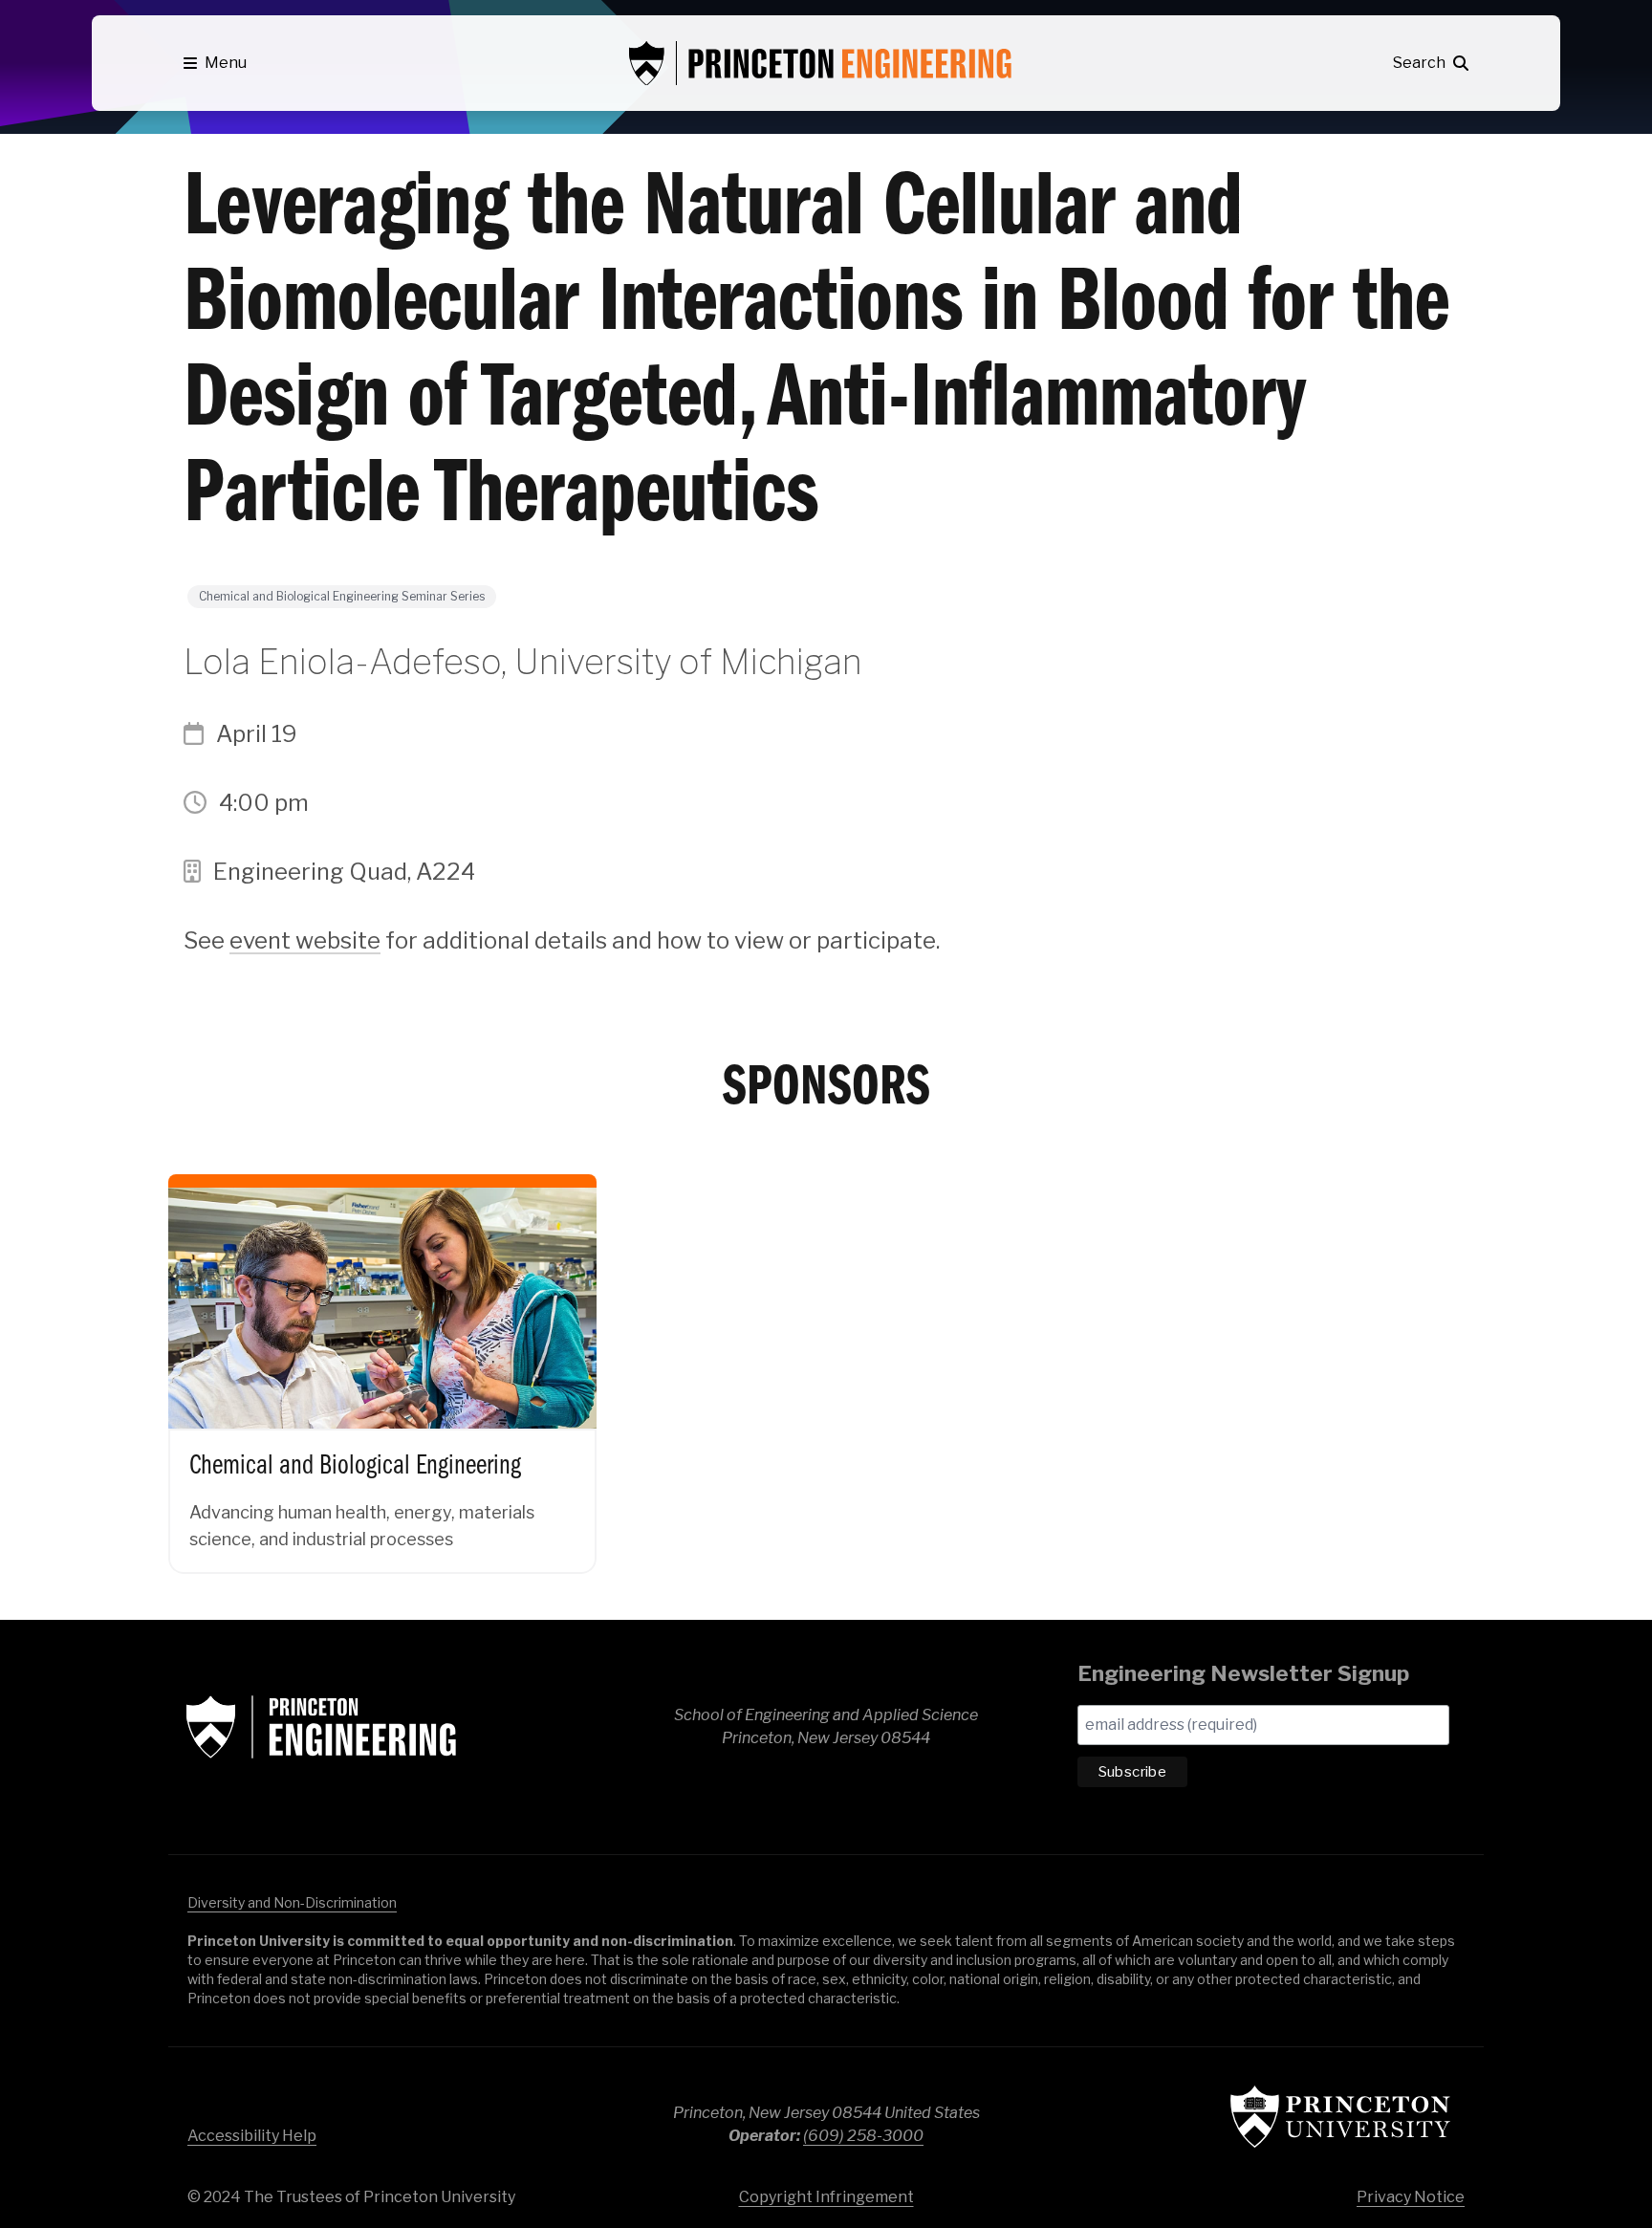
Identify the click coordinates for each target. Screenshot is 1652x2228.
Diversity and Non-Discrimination (292, 1902)
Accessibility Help (252, 2136)
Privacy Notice (1411, 2197)
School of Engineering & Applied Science (321, 1727)
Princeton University (1340, 2117)
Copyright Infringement (826, 2197)
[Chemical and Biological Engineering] (382, 1354)
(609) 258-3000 (863, 2136)
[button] (215, 63)
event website (305, 940)
